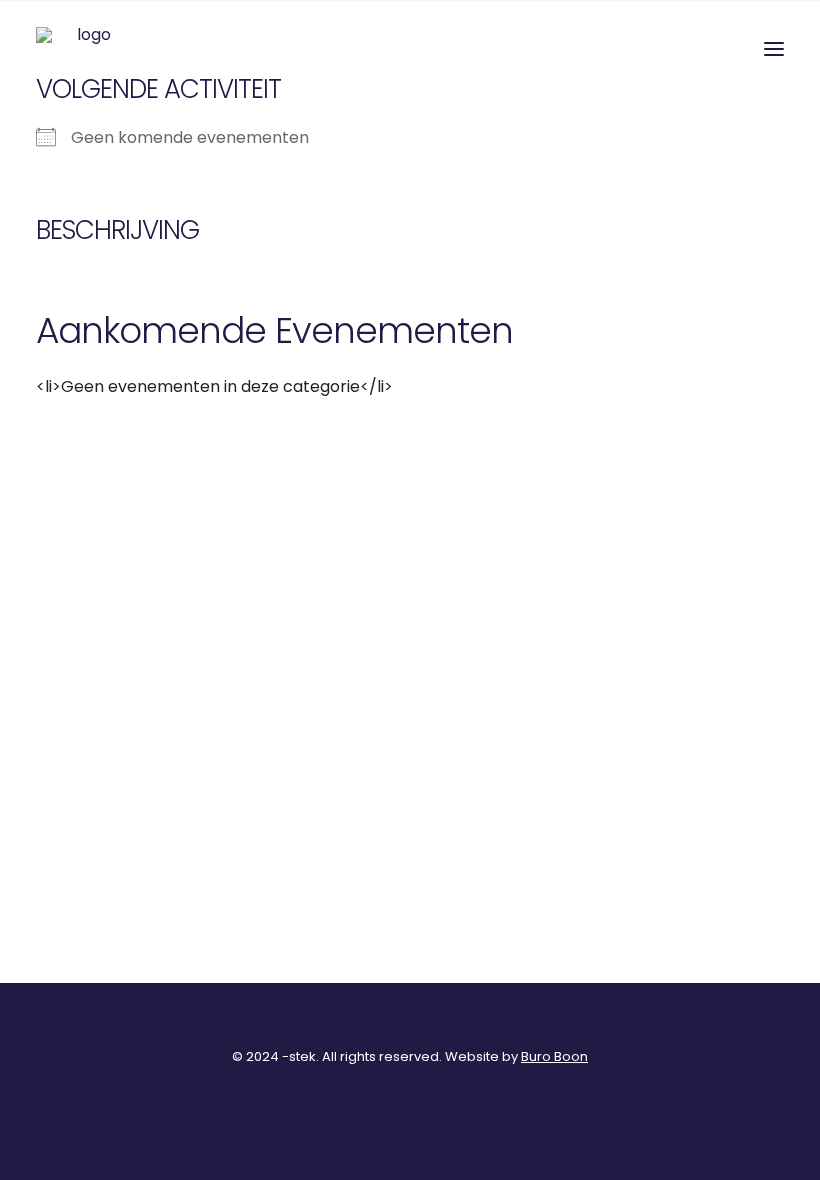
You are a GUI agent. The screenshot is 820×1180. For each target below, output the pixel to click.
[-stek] (86, 49)
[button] (774, 49)
